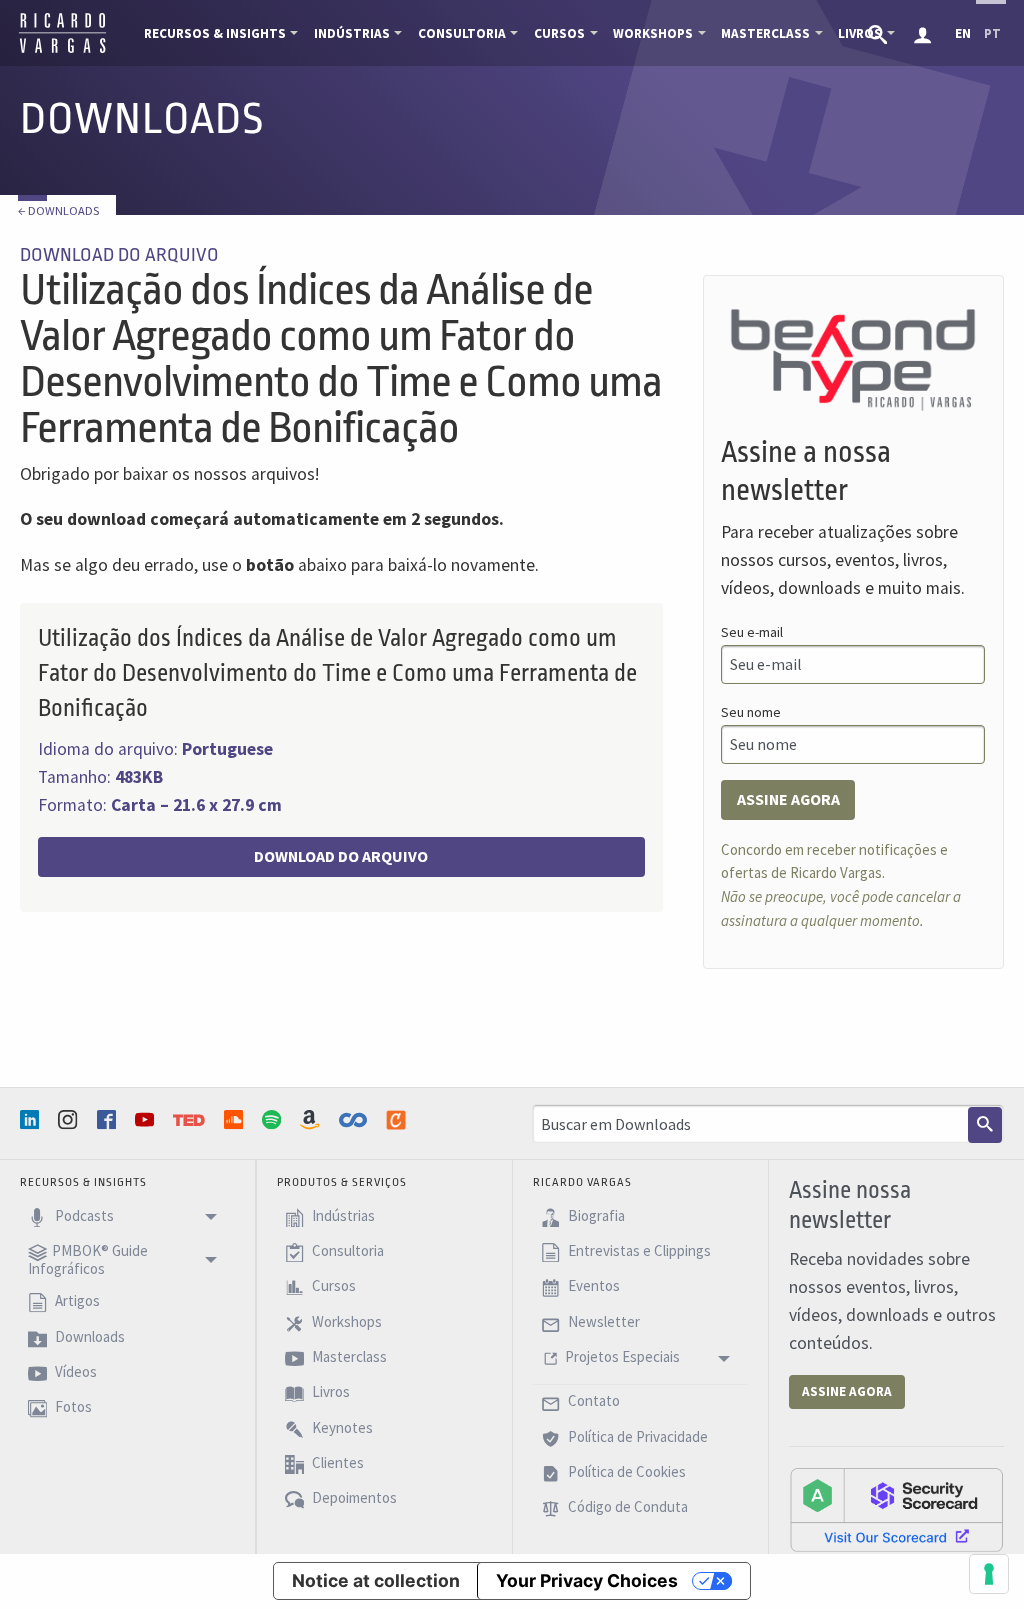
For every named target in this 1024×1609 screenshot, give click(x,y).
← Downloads (58, 210)
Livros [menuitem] (329, 1392)
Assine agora (788, 799)
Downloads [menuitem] (88, 1336)
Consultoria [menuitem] (462, 33)
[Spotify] (274, 1119)
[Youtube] (147, 1119)
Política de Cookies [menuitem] (625, 1471)
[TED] (191, 1120)
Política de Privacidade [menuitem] (636, 1436)
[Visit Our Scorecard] (896, 1509)
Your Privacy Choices (587, 1580)
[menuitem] (879, 33)
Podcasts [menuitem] (83, 1215)
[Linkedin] (32, 1119)
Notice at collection (376, 1580)
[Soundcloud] (236, 1119)
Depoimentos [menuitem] (353, 1498)
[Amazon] (312, 1119)
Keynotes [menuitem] (341, 1427)
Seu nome (751, 712)
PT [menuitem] (992, 33)
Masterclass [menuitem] (765, 33)
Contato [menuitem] (592, 1401)
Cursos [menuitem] (559, 33)
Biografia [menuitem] (595, 1215)
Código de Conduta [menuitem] (626, 1507)
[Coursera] (355, 1120)
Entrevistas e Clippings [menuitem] (638, 1250)
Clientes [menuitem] (336, 1462)
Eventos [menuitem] (592, 1286)
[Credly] (398, 1120)
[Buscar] (985, 1125)
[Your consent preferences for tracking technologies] (989, 1574)
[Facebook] (109, 1119)
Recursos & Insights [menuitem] (215, 33)
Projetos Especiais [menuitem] (622, 1356)
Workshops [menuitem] (653, 33)
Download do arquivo (341, 856)
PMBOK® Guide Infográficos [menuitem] (88, 1259)
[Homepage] (62, 50)
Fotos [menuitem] (72, 1407)
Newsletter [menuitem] (602, 1321)
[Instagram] (70, 1119)
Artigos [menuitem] (76, 1301)
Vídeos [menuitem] (74, 1371)
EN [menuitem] (963, 33)
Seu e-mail (752, 632)
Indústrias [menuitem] (352, 33)
